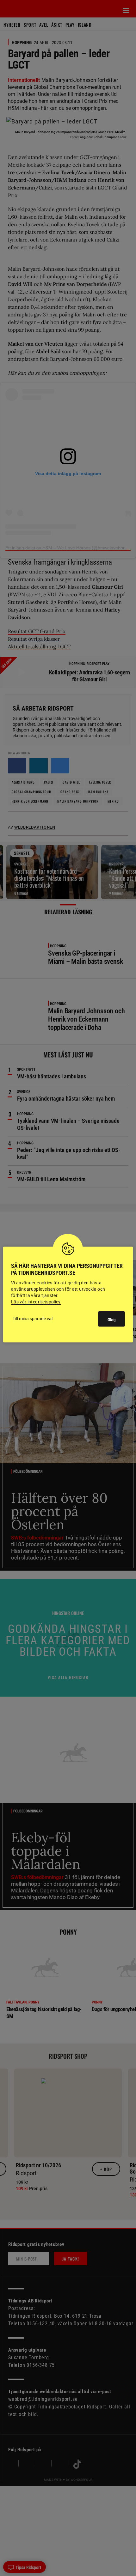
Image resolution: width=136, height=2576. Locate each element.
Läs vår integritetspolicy (36, 1302)
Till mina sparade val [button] (33, 1319)
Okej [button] (111, 1320)
